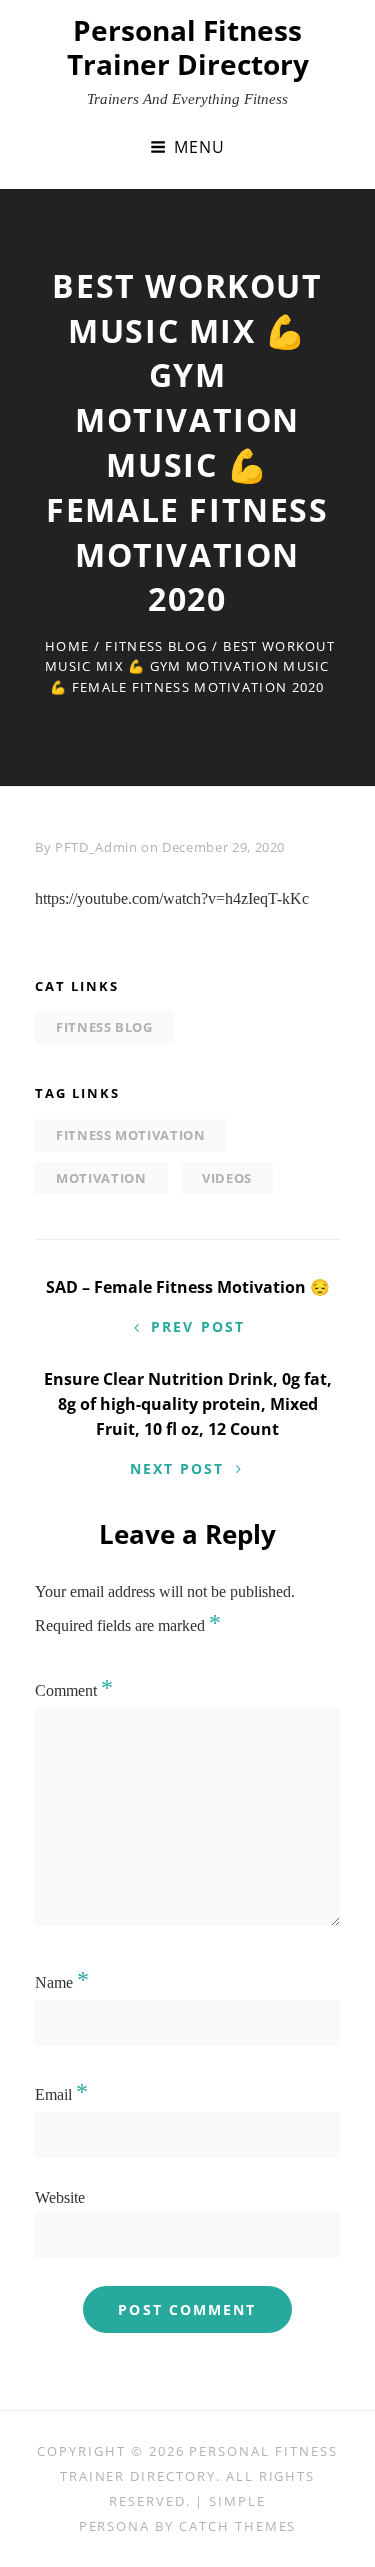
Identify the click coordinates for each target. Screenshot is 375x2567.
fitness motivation (131, 1135)
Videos (227, 1178)
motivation (101, 1178)
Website (60, 2197)
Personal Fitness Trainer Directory (188, 47)
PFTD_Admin (96, 847)
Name (62, 1982)
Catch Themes (237, 2526)
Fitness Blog (156, 646)
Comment (74, 1690)
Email (61, 2094)
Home (67, 646)
